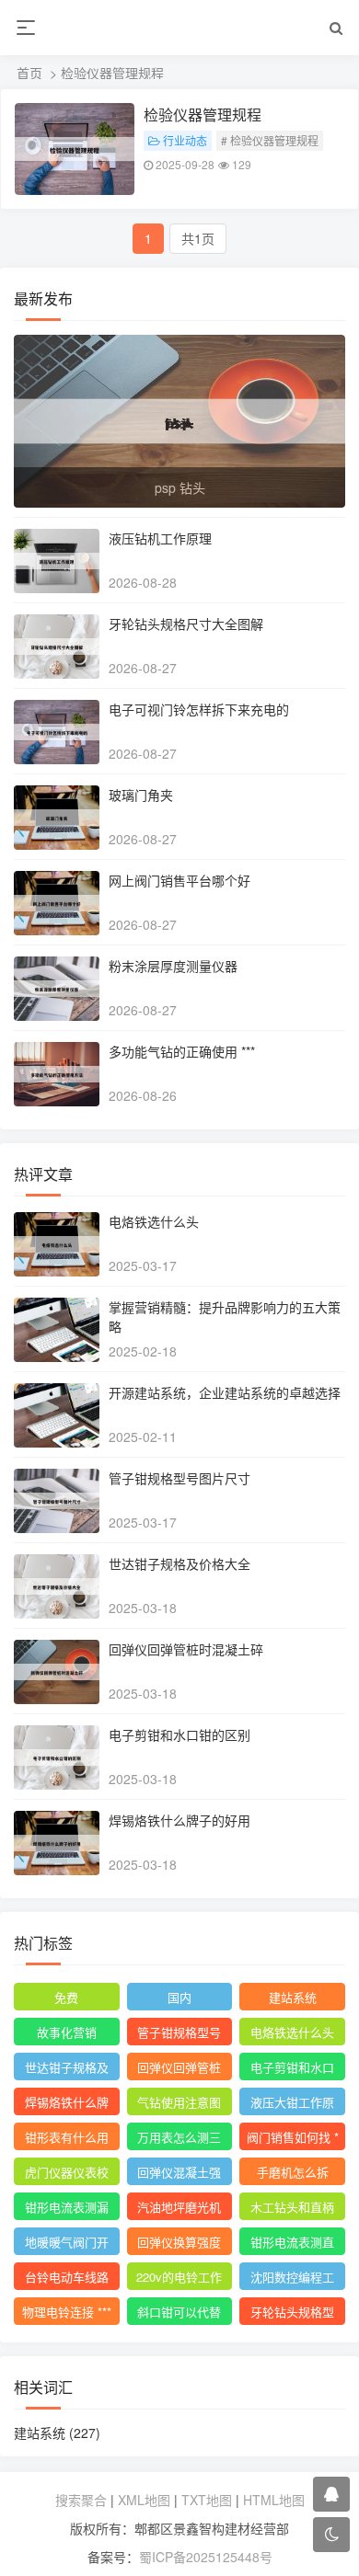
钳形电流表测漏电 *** (67, 2209)
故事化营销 (67, 2032)
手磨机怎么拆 (293, 2172)
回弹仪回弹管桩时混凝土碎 (186, 1649)
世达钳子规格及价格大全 (179, 1563)
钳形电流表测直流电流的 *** (292, 2244)
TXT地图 (207, 2500)
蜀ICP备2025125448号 (206, 2557)
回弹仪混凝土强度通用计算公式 (179, 2174)
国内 (179, 1997)
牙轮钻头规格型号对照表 (292, 2314)
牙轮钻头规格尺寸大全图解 (186, 624)
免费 (66, 1997)
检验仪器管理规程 (203, 114)
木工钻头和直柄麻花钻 (292, 2209)
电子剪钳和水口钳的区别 (179, 1735)
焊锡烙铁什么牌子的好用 (179, 1820)
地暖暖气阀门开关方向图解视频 (67, 2244)
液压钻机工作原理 (160, 538)
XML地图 (144, 2500)
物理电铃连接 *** (67, 2312)
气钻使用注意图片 (179, 2104)
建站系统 (293, 1997)
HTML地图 (274, 2500)
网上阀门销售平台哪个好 (179, 880)
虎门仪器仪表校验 (67, 2174)
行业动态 (185, 140)
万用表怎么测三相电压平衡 (179, 2139)
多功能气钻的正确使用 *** (182, 1051)
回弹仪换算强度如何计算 (179, 2244)
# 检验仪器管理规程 (270, 140)
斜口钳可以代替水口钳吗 (179, 2314)
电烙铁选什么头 (154, 1221)
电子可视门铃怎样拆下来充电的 (199, 709)
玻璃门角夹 (141, 795)
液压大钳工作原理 (292, 2104)
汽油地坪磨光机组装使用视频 (179, 2209)
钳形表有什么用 (67, 2137)
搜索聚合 (81, 2500)
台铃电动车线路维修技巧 (67, 2279)
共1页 (198, 238)
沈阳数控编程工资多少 (292, 2279)
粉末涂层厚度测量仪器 (173, 966)
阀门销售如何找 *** (293, 2139)
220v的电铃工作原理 (179, 2279)
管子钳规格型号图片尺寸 (179, 1478)
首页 (29, 73)
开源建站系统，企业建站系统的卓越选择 (225, 1392)
